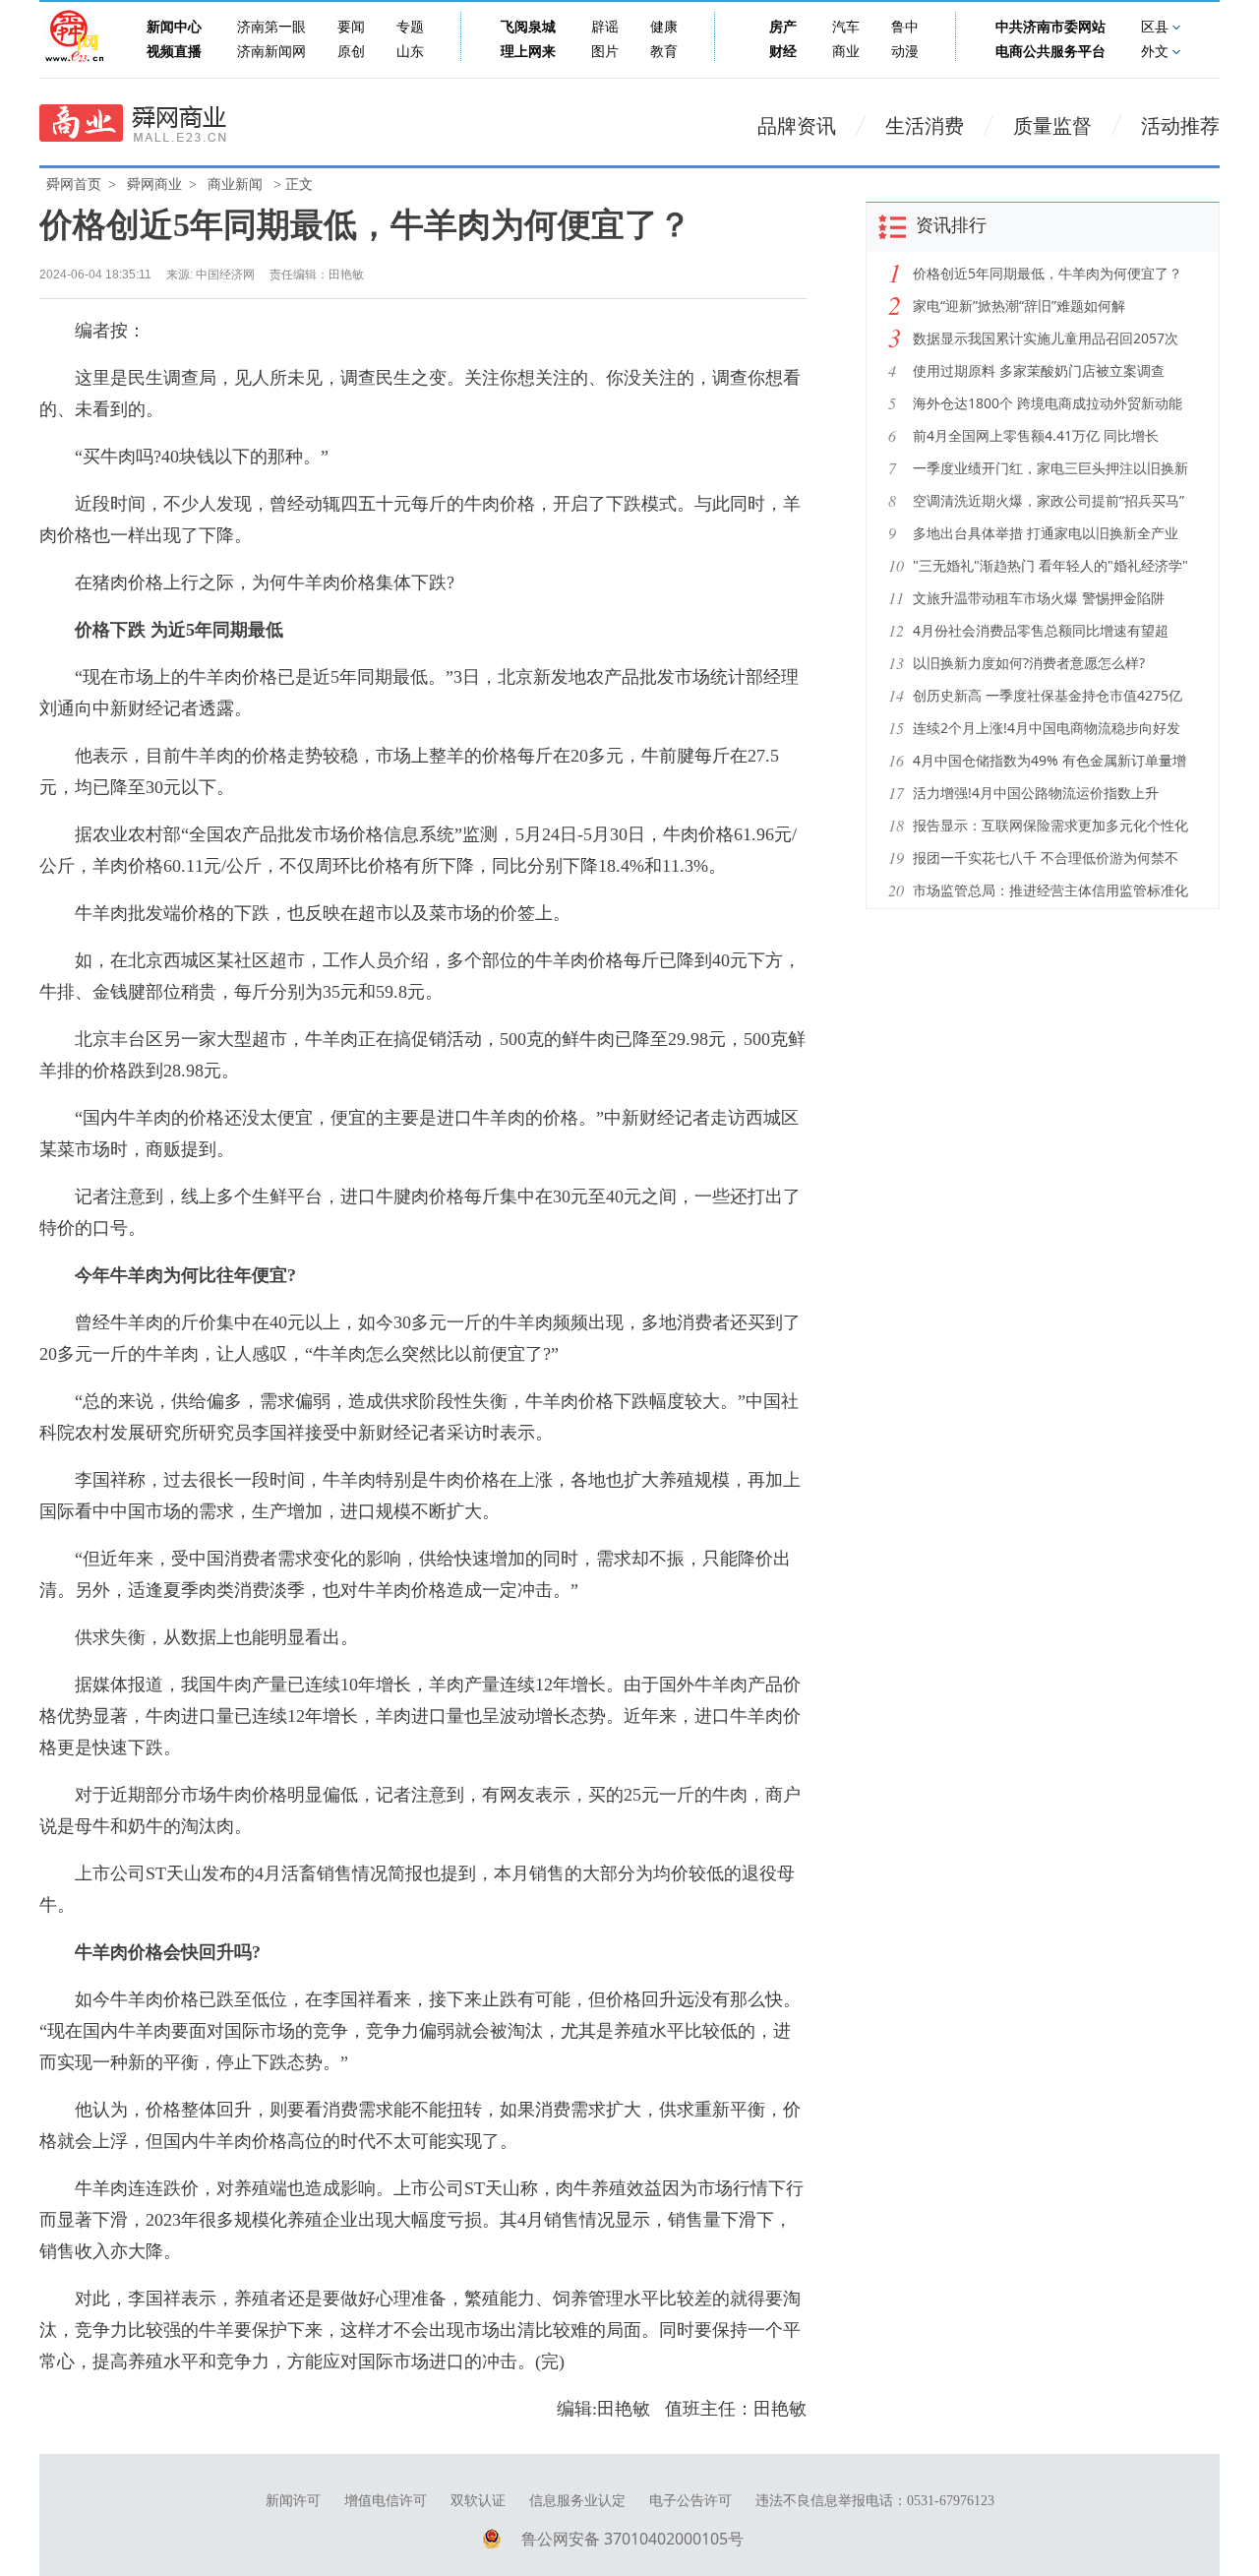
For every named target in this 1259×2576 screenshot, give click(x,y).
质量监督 (1052, 126)
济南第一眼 (271, 27)
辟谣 (605, 27)
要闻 (351, 27)
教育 (664, 52)
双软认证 (478, 2501)
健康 (664, 27)
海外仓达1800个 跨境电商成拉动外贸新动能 (1048, 403)
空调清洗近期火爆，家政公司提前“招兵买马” (1049, 500)
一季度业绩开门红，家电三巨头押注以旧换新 (1050, 468)
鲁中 (905, 27)
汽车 (846, 27)
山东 (410, 52)
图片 (605, 52)
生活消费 (925, 126)
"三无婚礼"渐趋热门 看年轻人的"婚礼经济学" (1050, 565)
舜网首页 (74, 184)
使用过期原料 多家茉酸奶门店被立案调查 (1039, 370)
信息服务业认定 (577, 2501)
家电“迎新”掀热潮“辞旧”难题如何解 (1019, 306)
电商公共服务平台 (1050, 52)
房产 (783, 27)
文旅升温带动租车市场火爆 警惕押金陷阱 (1039, 598)
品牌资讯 (797, 126)
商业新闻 (235, 184)
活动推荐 (1180, 126)
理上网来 (528, 52)
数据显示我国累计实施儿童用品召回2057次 (1046, 338)
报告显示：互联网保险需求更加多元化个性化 (1050, 825)
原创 (351, 52)
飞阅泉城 (528, 27)
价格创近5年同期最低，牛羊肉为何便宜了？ (1048, 273)
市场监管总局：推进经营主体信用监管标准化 (1050, 890)
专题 (410, 27)
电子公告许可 (690, 2501)
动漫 (905, 52)
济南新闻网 (271, 52)
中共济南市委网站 (1050, 27)
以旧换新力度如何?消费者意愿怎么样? (1029, 663)
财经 (783, 52)
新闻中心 (174, 27)
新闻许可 (293, 2501)
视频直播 (174, 52)
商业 (846, 52)
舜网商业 (154, 184)
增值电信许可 (386, 2501)
